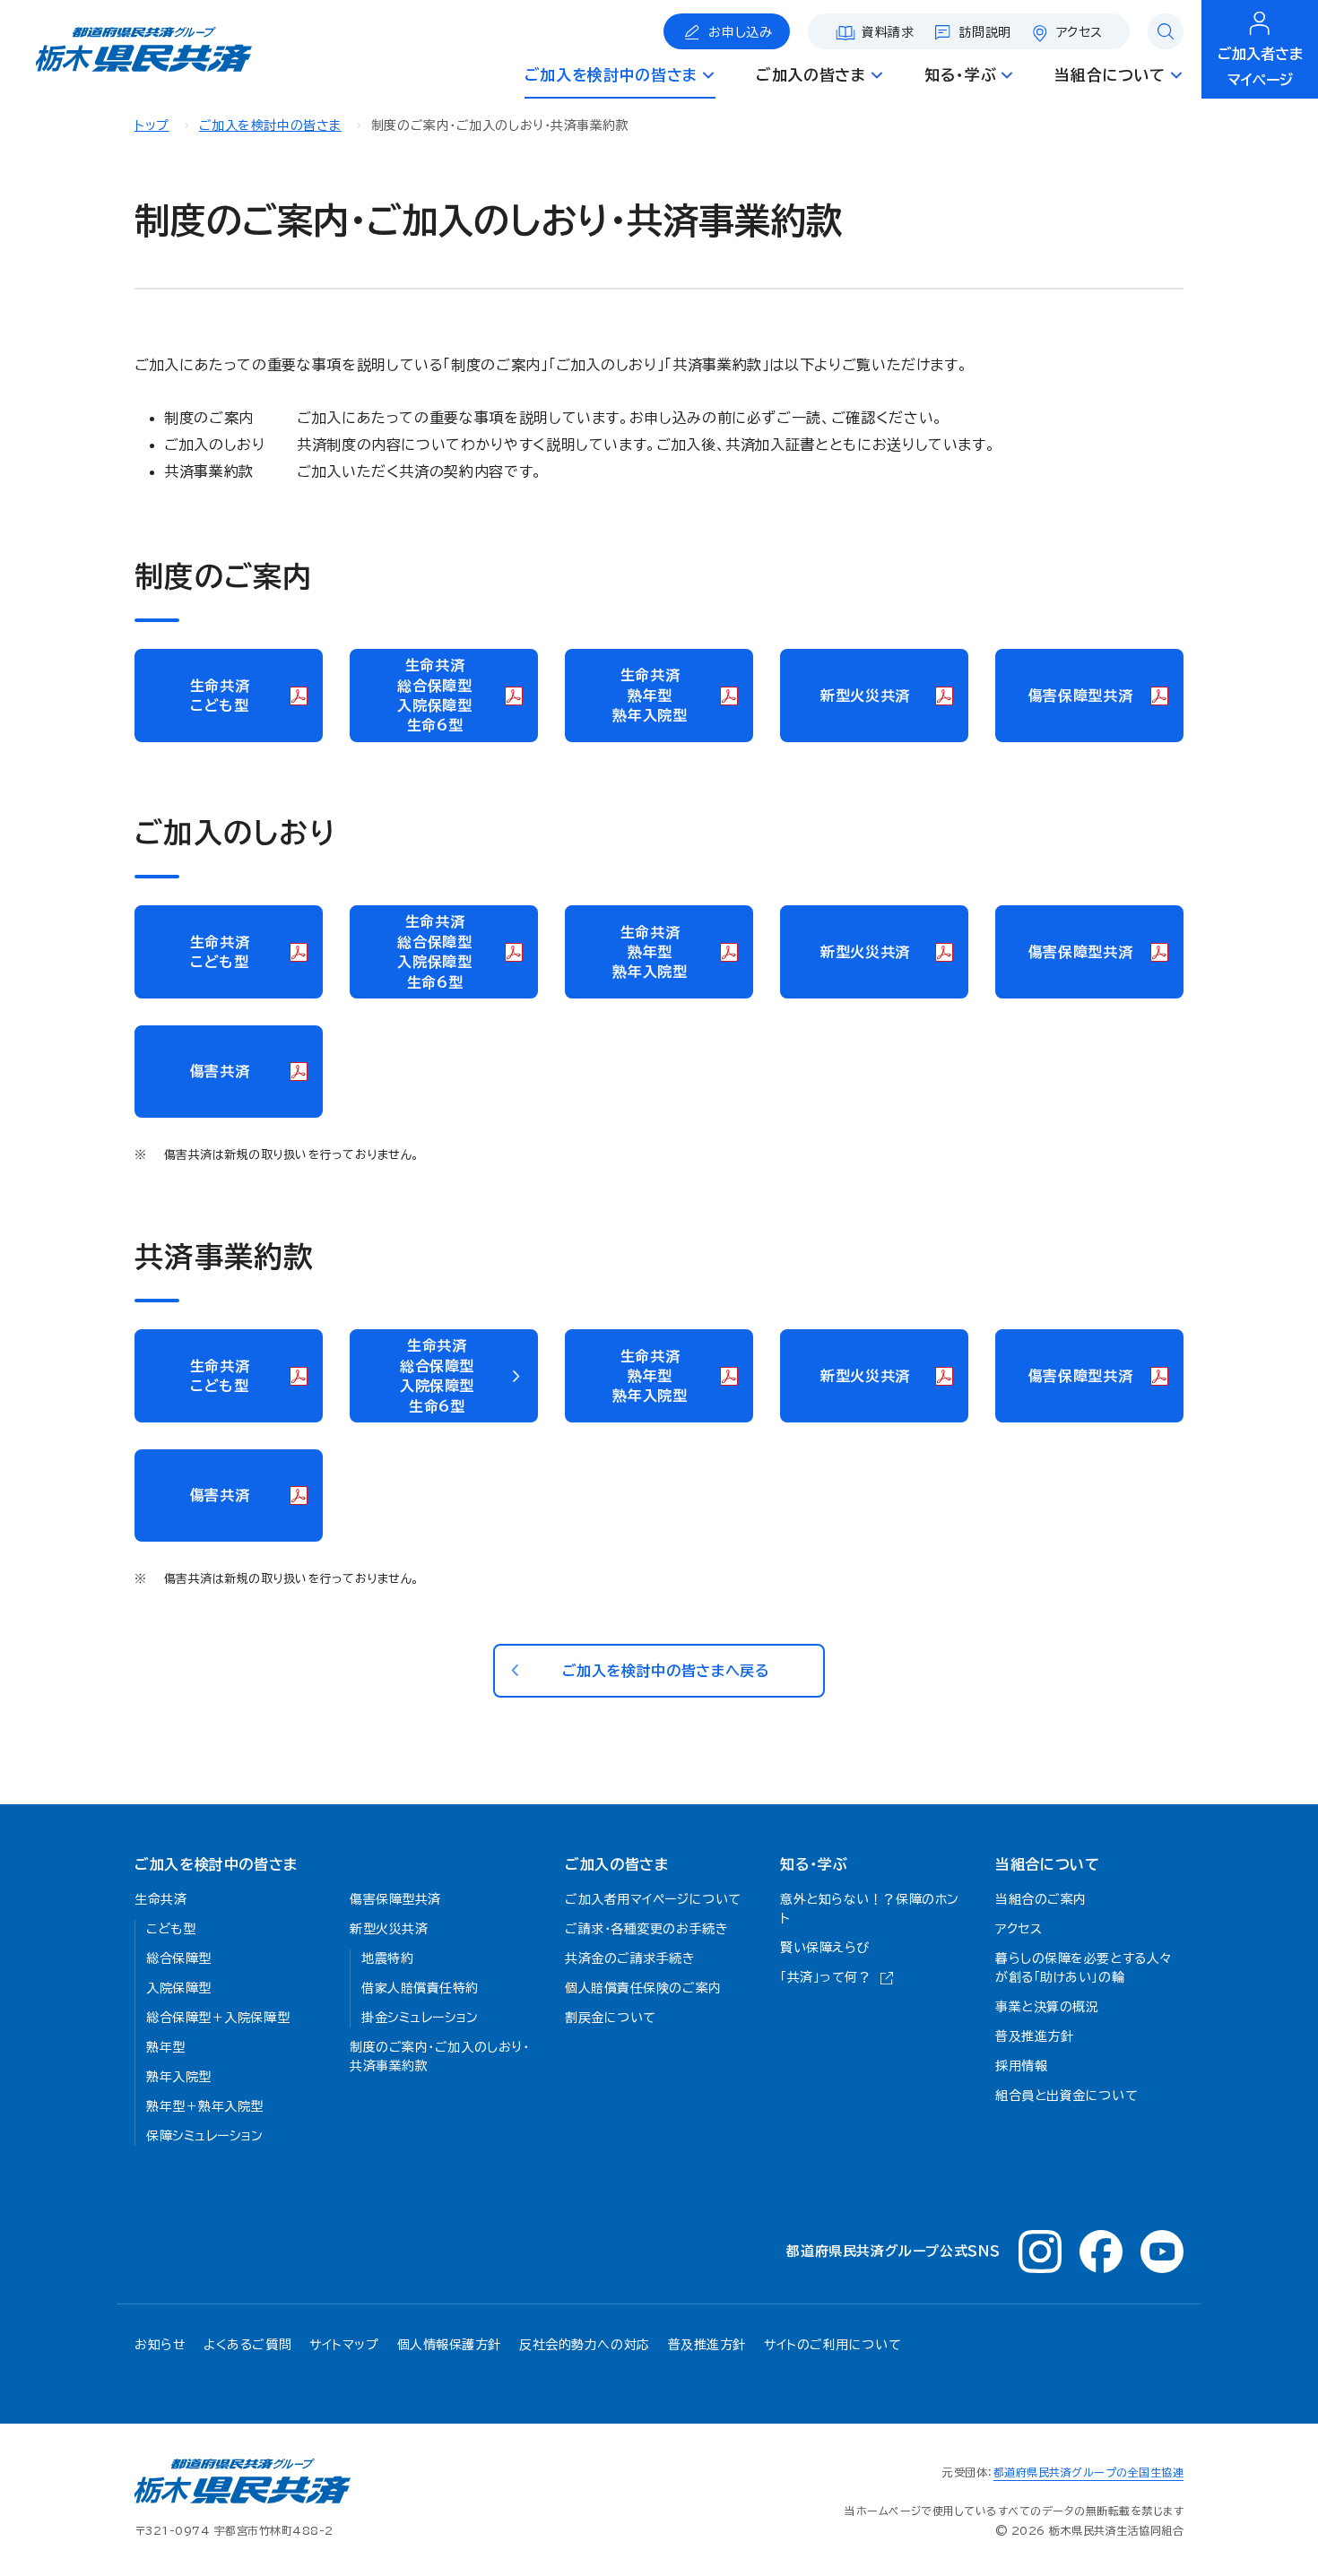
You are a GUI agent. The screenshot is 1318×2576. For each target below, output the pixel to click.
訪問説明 (985, 32)
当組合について (1047, 1864)
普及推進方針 (707, 2345)
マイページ (1260, 67)
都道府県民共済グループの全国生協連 (1088, 2472)
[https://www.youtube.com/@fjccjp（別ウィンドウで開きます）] (1162, 2252)
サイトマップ (344, 2345)
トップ (152, 125)
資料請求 (888, 32)
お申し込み (740, 32)
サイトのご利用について (832, 2345)
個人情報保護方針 (449, 2345)
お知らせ (160, 2345)
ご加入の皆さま (616, 1864)
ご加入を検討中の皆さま (270, 125)
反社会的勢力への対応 (585, 2345)
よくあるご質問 (247, 2345)
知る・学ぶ (814, 1864)
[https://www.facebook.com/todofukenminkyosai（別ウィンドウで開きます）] (1101, 2252)
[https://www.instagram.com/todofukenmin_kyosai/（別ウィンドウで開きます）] (1040, 2252)
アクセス (1080, 32)
